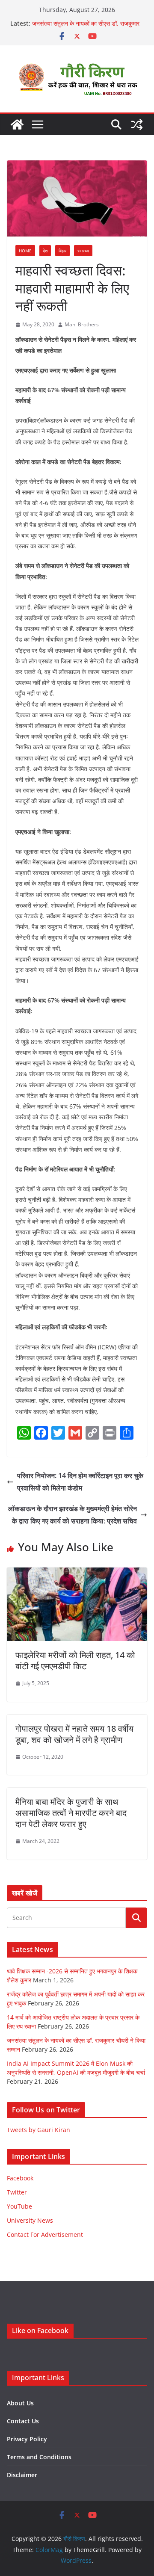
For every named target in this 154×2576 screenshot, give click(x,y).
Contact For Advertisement (45, 2234)
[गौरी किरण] (17, 124)
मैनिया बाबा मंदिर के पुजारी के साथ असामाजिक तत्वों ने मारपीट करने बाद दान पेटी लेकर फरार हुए (71, 1813)
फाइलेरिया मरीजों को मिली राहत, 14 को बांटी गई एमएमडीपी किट (75, 1661)
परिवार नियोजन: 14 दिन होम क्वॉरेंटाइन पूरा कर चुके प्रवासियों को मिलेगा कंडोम (80, 1482)
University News (30, 2220)
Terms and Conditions (39, 2457)
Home (25, 251)
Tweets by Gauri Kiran (38, 2130)
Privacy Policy (27, 2439)
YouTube (19, 2206)
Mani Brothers (82, 324)
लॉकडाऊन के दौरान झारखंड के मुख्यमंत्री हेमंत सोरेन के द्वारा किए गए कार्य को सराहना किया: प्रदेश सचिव (73, 1515)
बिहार (62, 251)
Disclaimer (22, 2475)
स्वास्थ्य (83, 251)
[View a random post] (137, 124)
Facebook (20, 2178)
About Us (20, 2403)
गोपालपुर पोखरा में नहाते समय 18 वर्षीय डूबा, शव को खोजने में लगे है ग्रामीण (74, 1734)
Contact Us (23, 2421)
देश (45, 251)
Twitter (17, 2192)
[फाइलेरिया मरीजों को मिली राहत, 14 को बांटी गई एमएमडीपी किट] (77, 1573)
